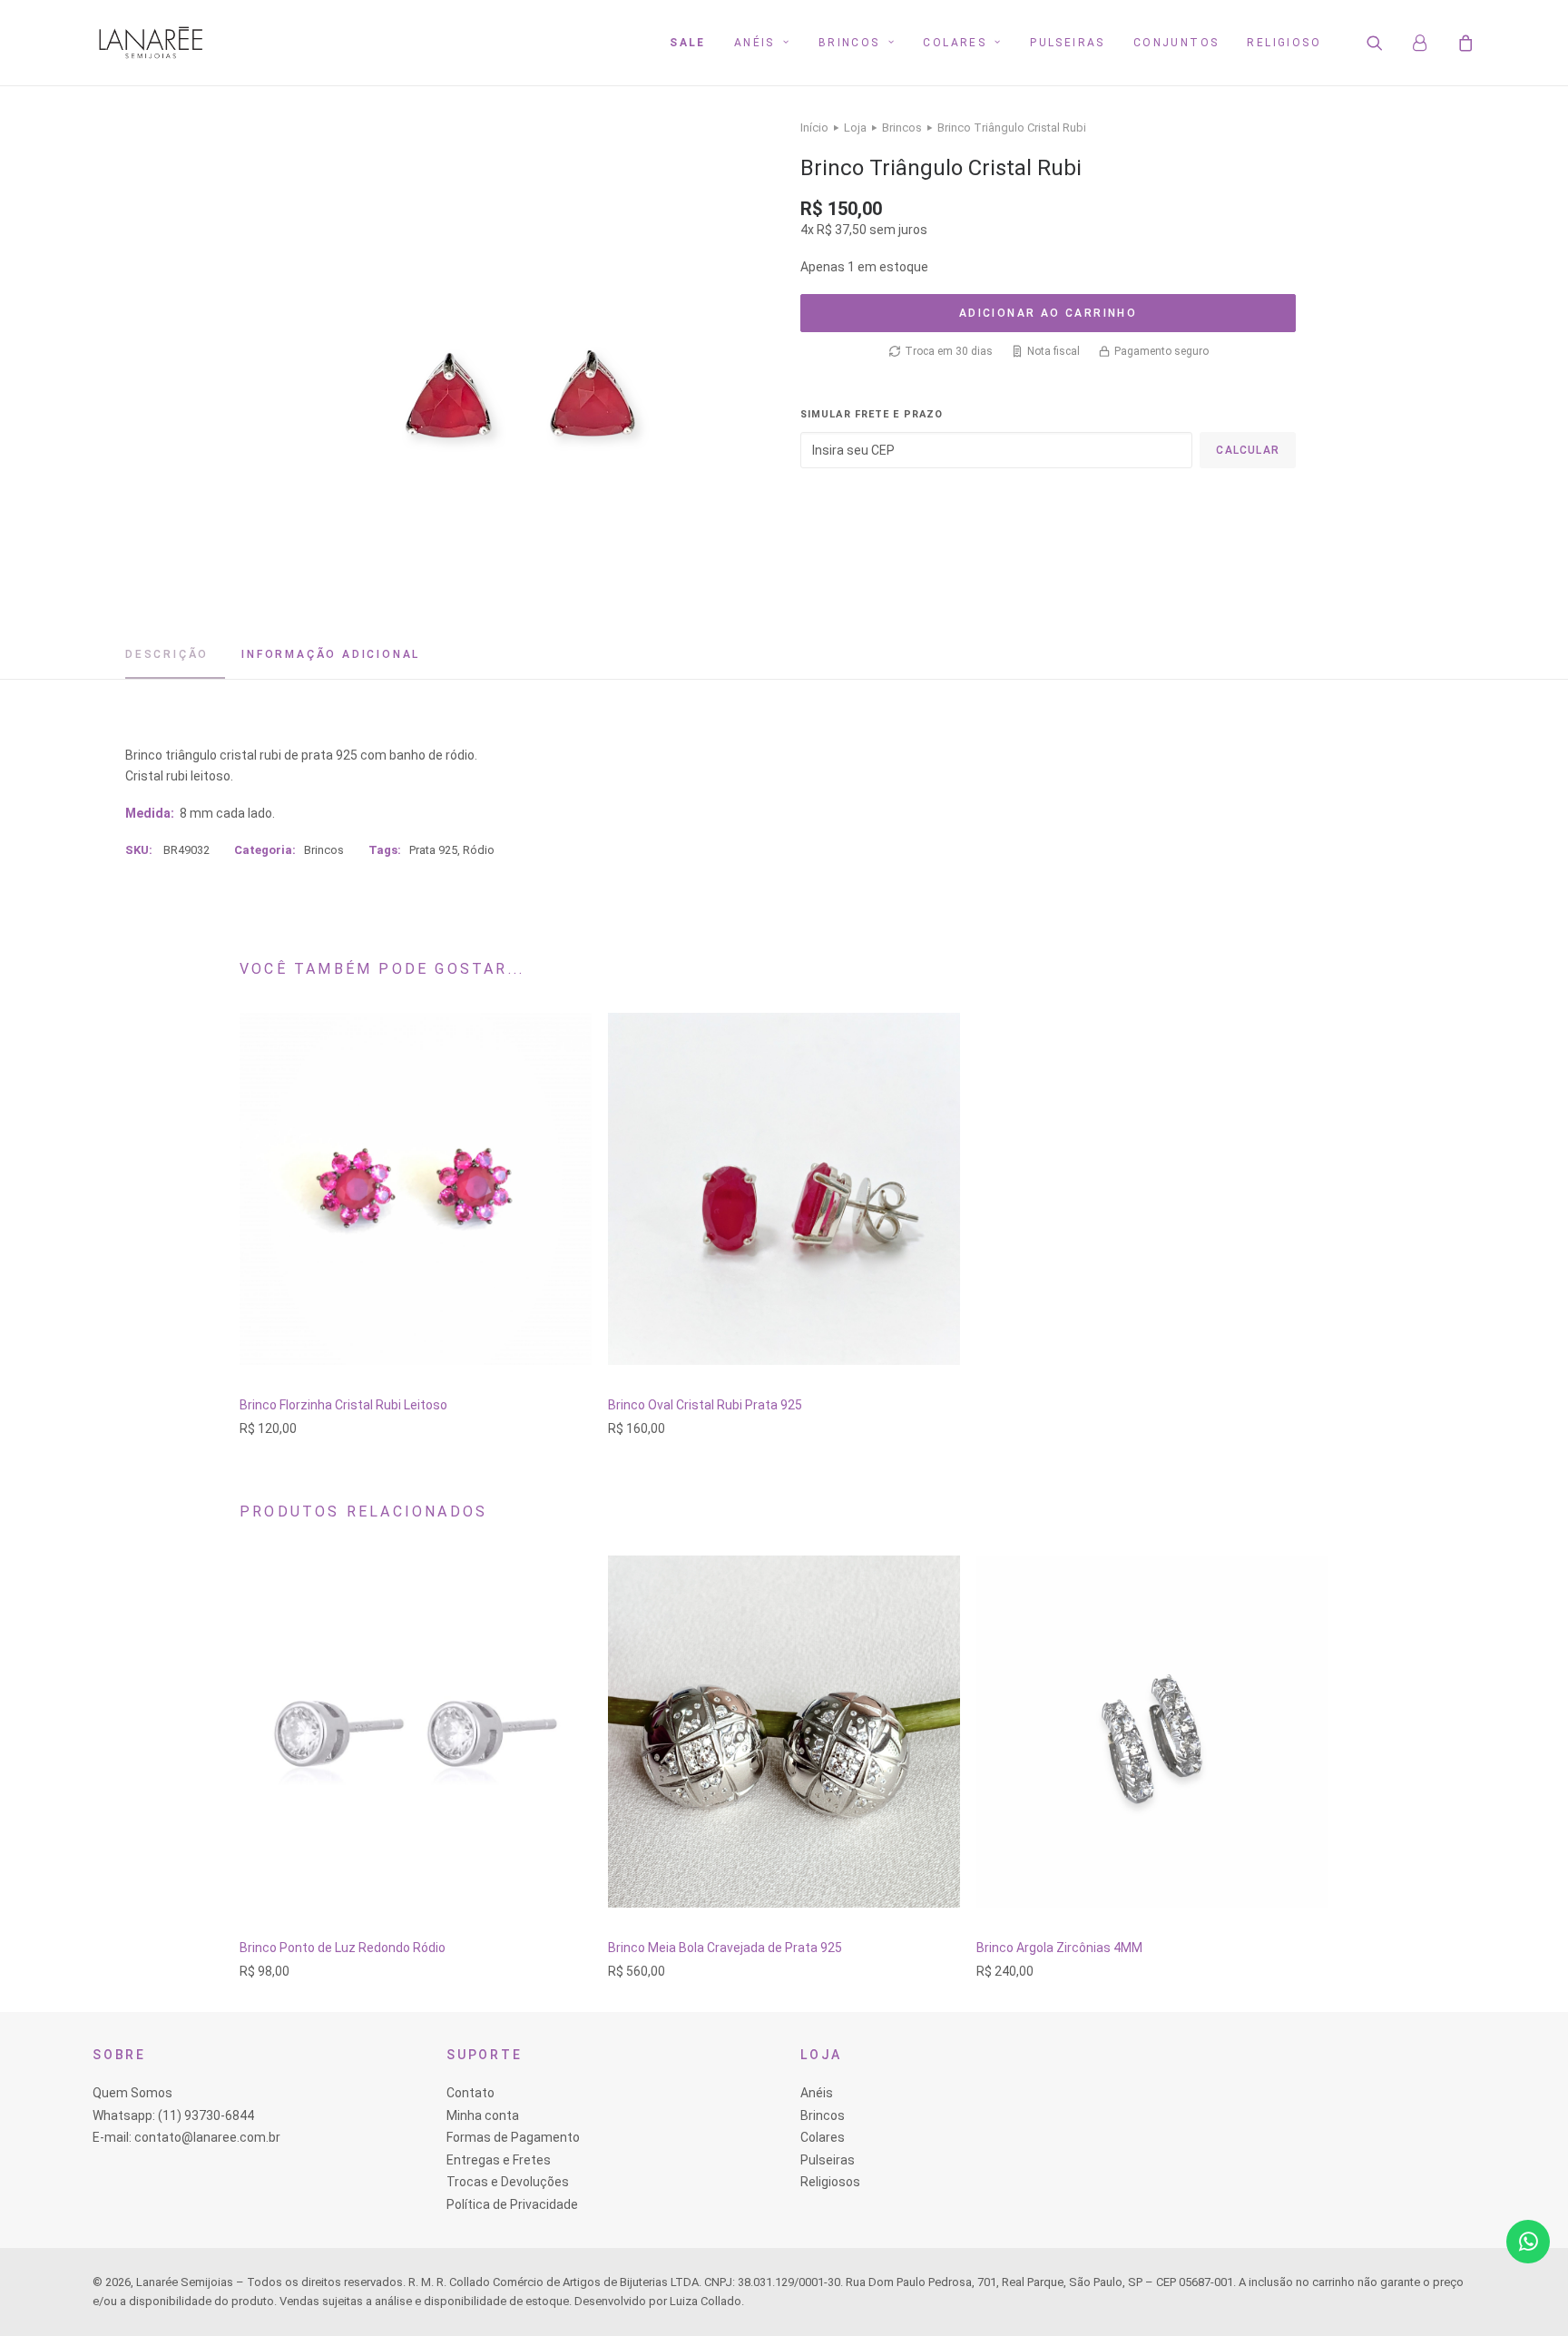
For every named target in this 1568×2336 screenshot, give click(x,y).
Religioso (1284, 43)
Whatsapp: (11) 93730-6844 (173, 2115)
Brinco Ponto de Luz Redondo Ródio (343, 1948)
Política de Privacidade (512, 2204)
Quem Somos (132, 2093)
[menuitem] (688, 43)
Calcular (1248, 450)
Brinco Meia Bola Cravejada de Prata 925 (725, 1948)
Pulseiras (1068, 43)
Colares (955, 43)
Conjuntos (1176, 43)
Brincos (849, 43)
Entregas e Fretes (499, 2160)
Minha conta (483, 2115)
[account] (1428, 43)
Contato (470, 2093)
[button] (1386, 43)
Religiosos (830, 2182)
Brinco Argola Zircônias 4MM (1059, 1948)
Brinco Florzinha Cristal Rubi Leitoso (343, 1405)
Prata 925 (433, 850)
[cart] (1463, 43)
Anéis (755, 43)
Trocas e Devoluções (508, 2182)
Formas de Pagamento (513, 2137)
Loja (855, 128)
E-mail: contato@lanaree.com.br (186, 2137)
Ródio (479, 850)
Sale (688, 43)
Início (814, 128)
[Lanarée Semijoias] (151, 43)
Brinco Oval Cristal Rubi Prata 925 (705, 1405)
